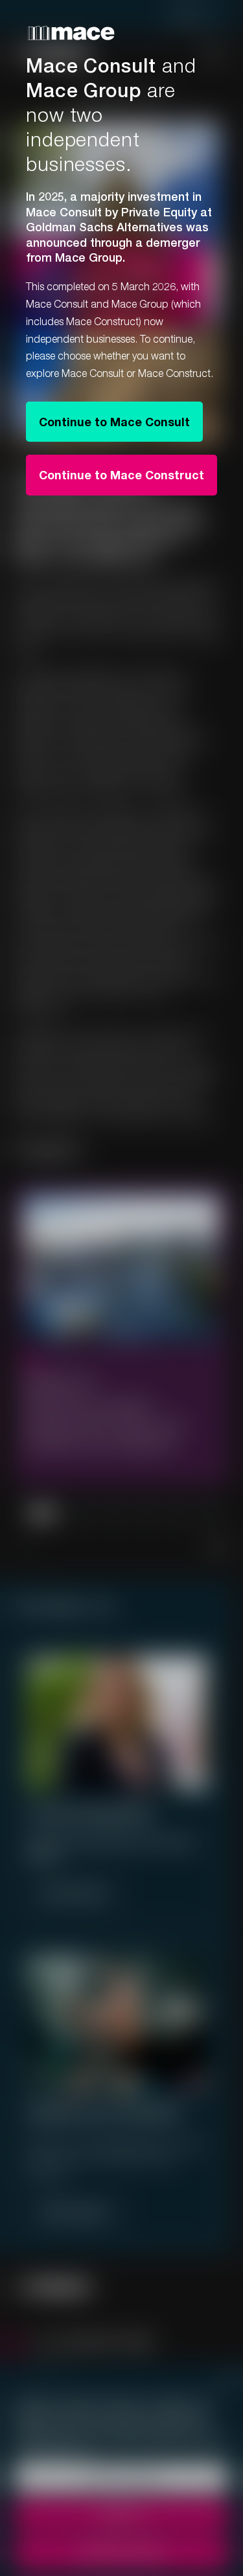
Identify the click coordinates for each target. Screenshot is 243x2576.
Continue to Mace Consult (114, 422)
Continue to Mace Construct (121, 475)
